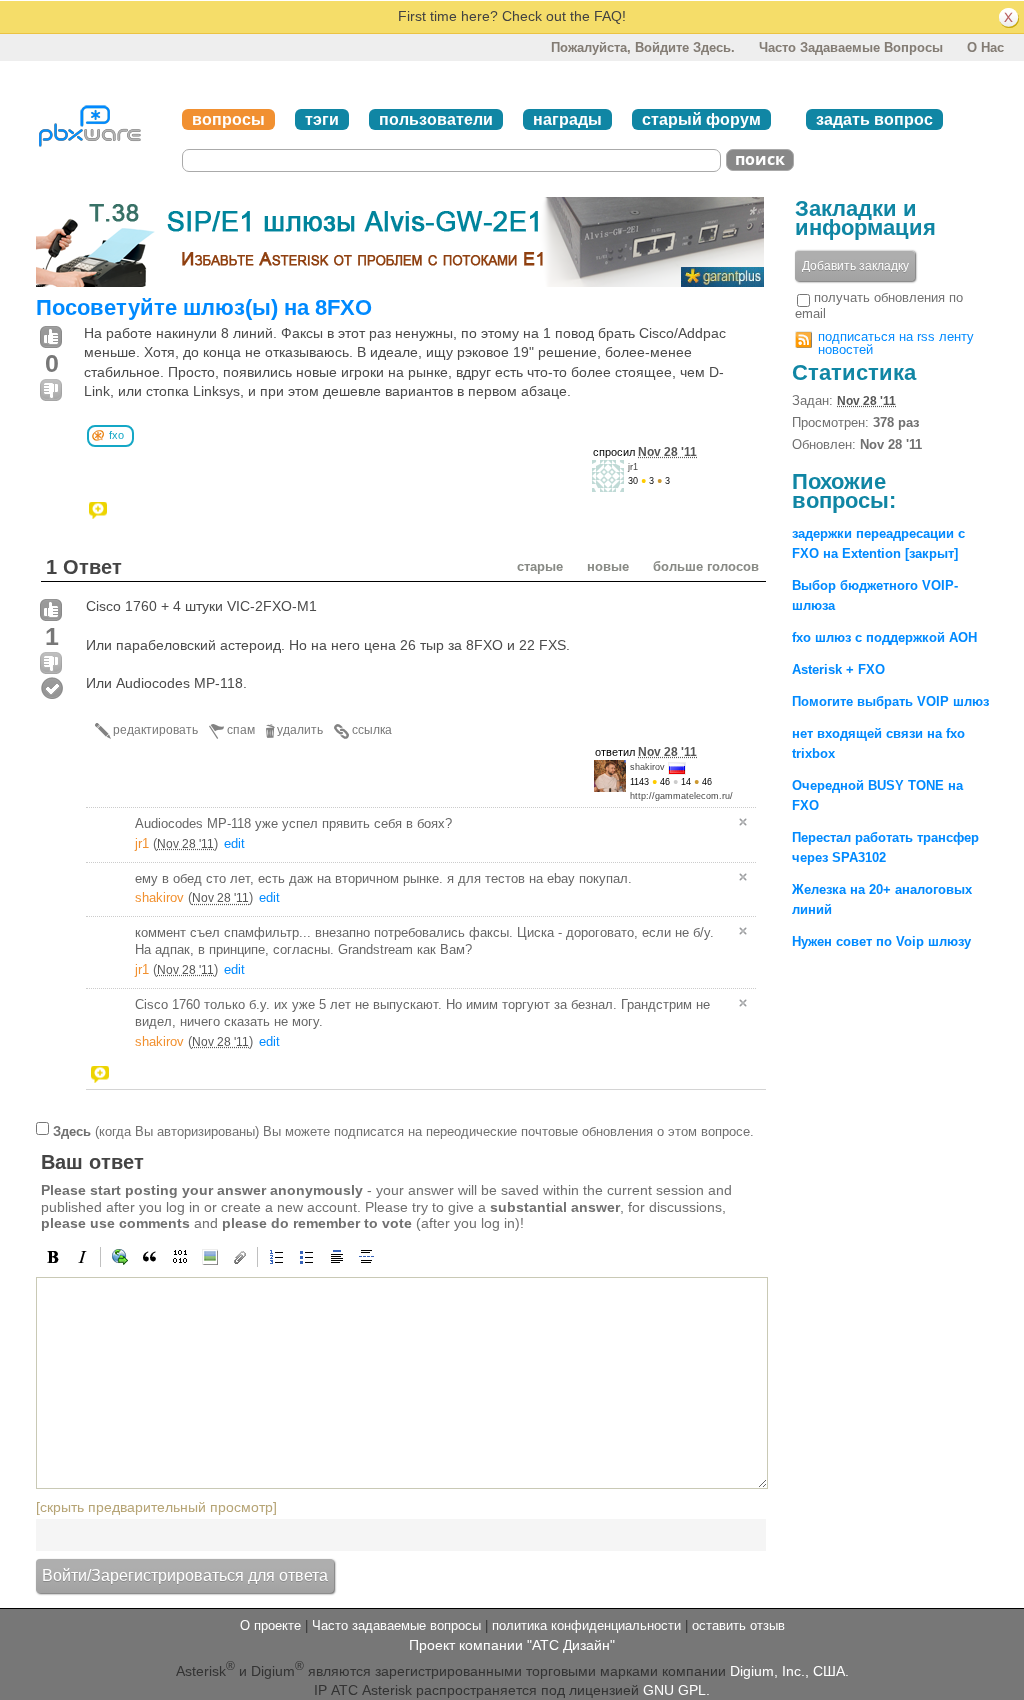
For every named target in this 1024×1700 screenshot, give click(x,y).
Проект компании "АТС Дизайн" (512, 1645)
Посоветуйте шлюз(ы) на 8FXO (204, 307)
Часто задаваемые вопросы (851, 47)
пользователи (436, 119)
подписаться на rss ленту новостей (896, 343)
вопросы (228, 119)
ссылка (372, 730)
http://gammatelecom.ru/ (681, 796)
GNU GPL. (676, 1690)
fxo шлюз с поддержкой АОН (884, 637)
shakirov (647, 767)
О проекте (270, 1625)
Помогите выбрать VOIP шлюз (890, 701)
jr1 (633, 467)
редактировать (155, 730)
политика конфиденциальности (586, 1625)
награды (567, 119)
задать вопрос (874, 119)
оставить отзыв (738, 1625)
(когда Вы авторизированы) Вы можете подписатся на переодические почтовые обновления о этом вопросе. (403, 1130)
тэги (322, 119)
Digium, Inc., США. (789, 1670)
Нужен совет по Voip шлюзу (881, 941)
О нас (985, 47)
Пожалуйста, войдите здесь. (643, 47)
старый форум (701, 119)
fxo (116, 435)
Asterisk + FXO (838, 669)
